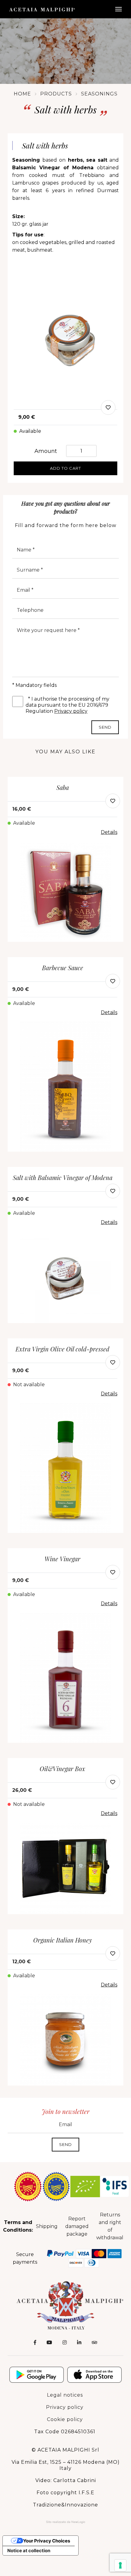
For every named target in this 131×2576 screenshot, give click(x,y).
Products (56, 94)
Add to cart (65, 468)
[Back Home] (65, 2305)
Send (105, 727)
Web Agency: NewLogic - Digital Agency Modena (66, 2522)
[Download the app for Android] (37, 2375)
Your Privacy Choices (47, 2541)
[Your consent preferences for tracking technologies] (120, 2565)
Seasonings (99, 94)
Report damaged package (77, 2226)
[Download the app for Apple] (94, 2375)
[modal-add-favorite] (108, 407)
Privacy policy (71, 711)
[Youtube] (49, 2343)
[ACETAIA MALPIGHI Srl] (42, 9)
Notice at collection (29, 2551)
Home (22, 94)
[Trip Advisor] (94, 2343)
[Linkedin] (79, 2343)
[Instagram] (65, 2343)
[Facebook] (35, 2343)
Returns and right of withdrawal (110, 2226)
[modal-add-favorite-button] (113, 801)
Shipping (47, 2226)
